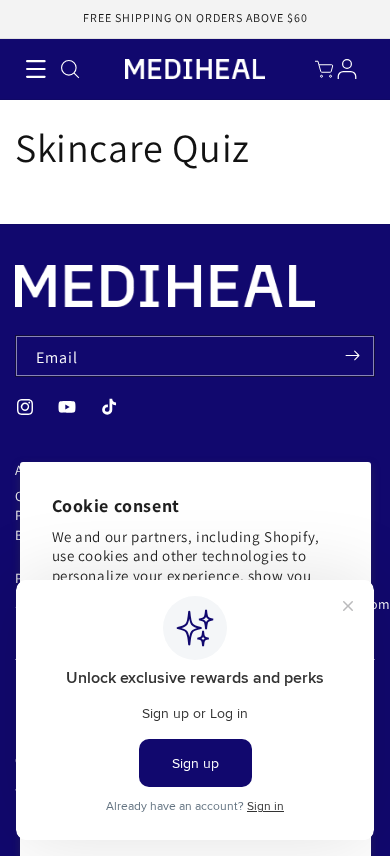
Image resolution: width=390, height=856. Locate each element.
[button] (35, 69)
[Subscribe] (352, 356)
